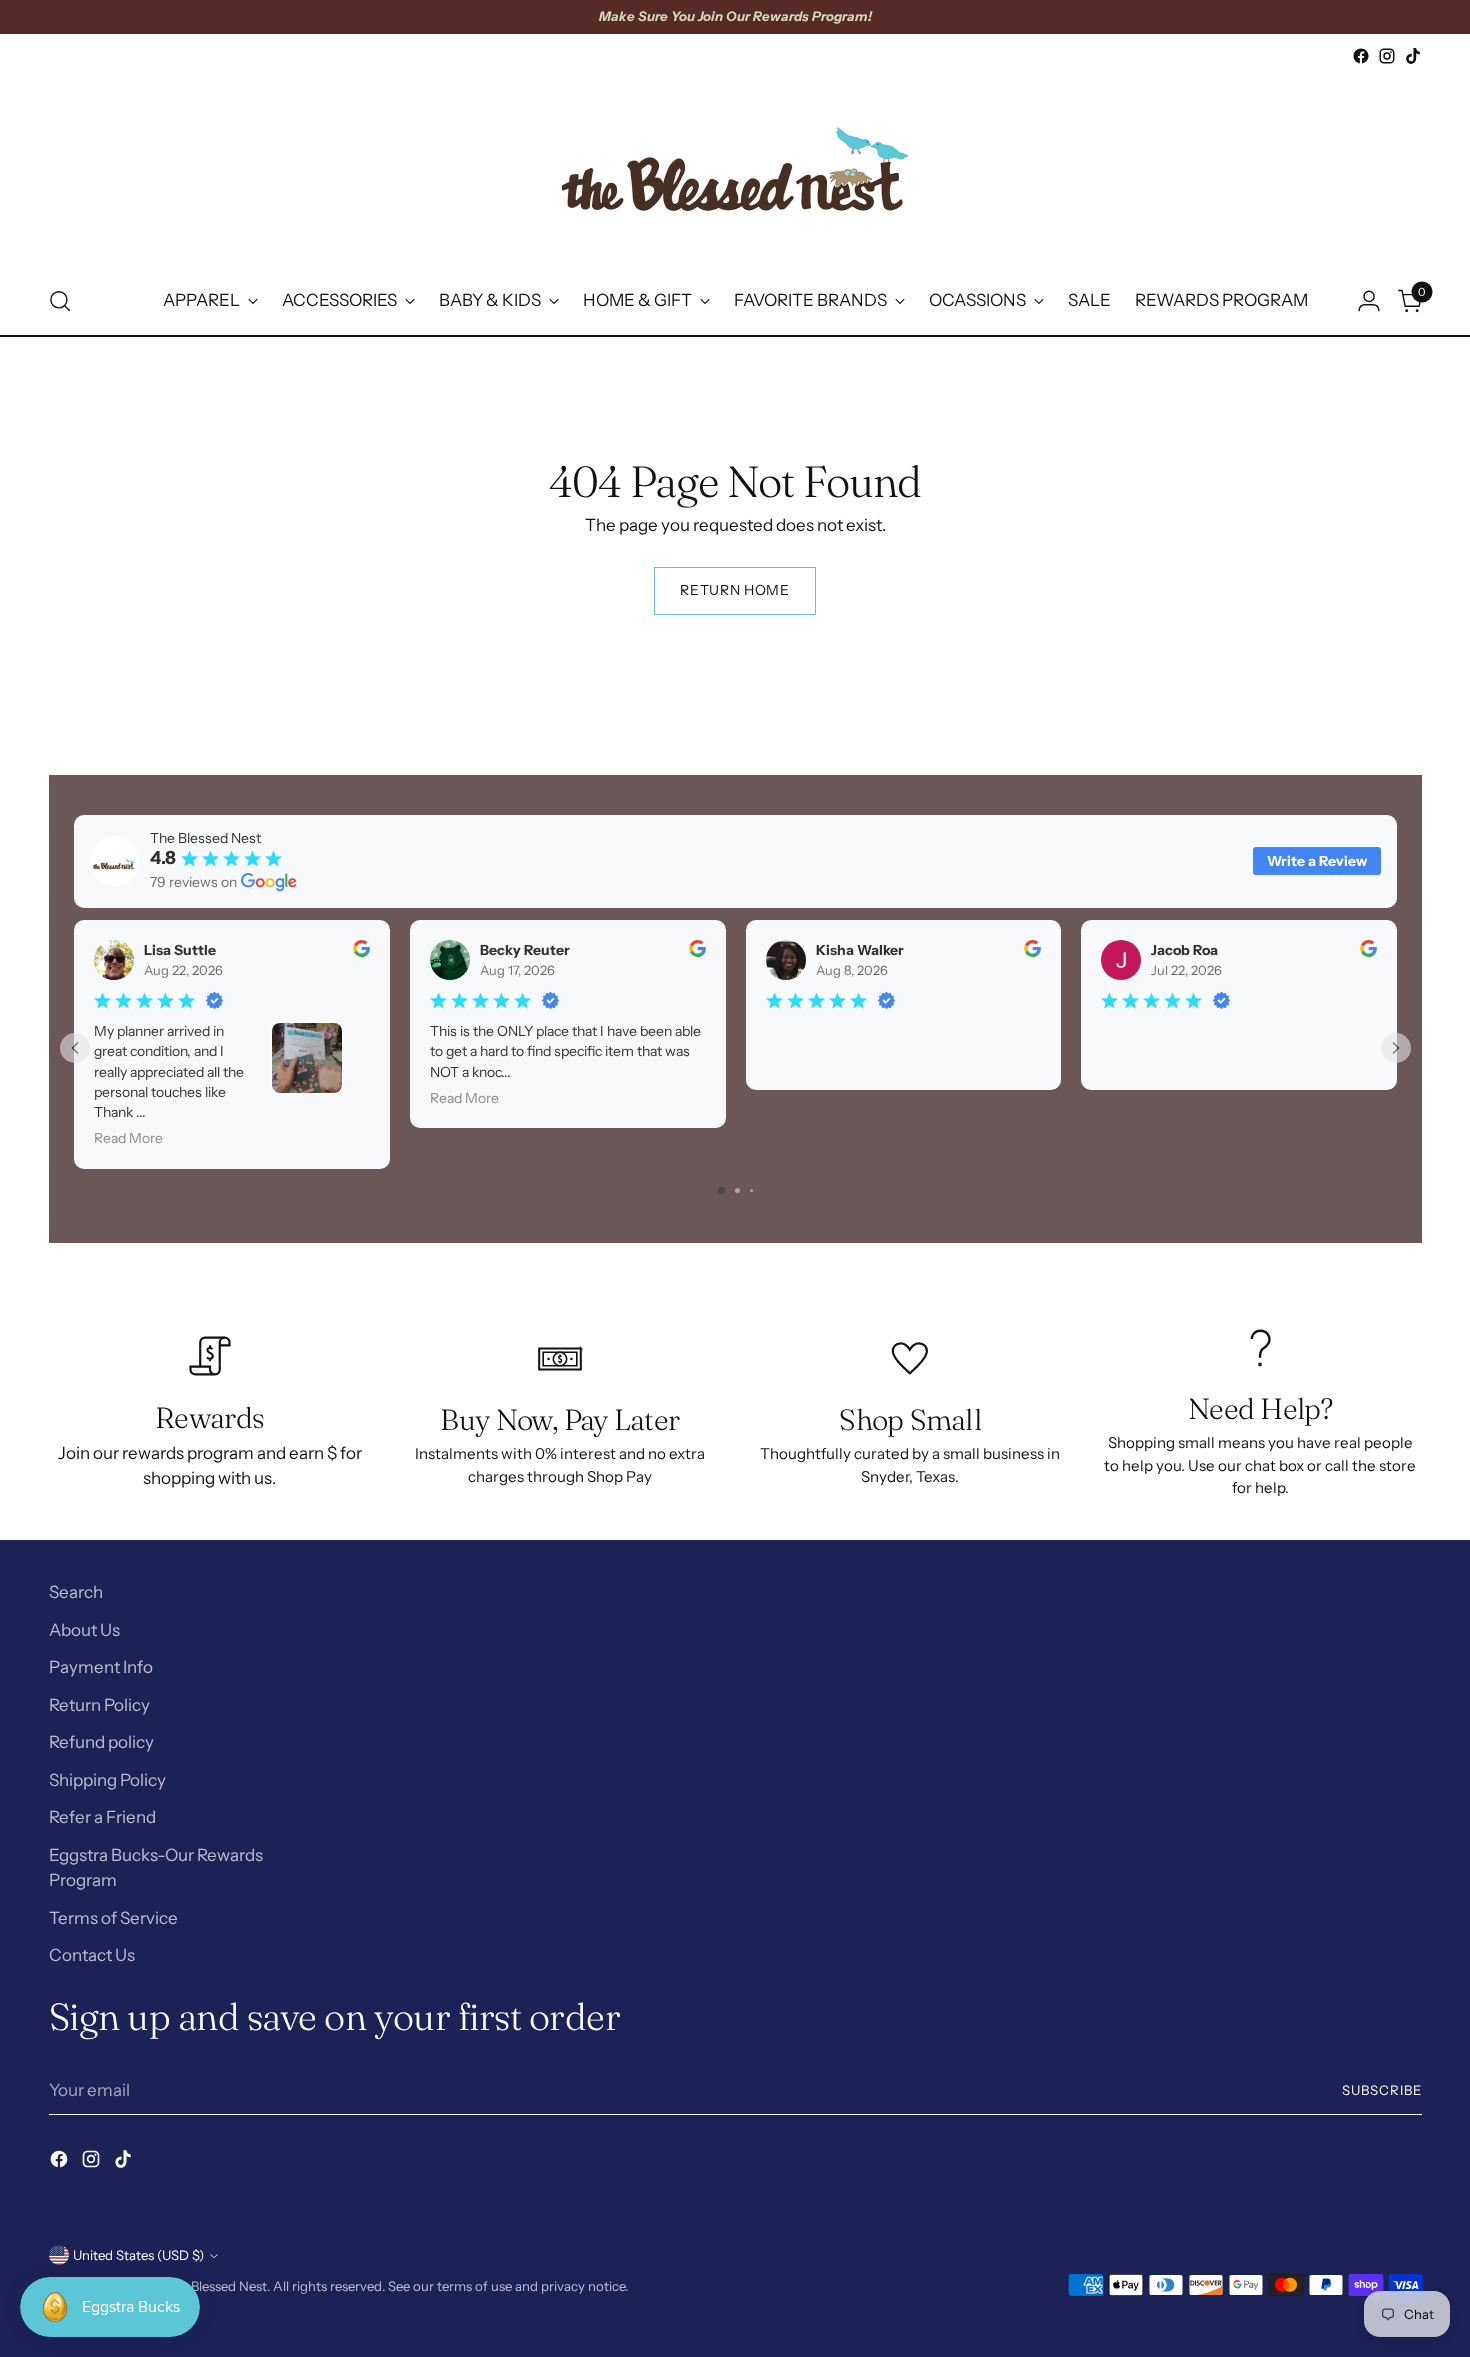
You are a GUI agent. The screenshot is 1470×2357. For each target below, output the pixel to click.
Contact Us (92, 1955)
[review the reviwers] (360, 952)
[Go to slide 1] (721, 1190)
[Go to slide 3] (751, 1190)
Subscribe (1382, 2090)
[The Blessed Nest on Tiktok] (1413, 56)
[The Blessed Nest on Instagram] (1387, 56)
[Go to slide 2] (737, 1190)
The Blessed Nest (215, 2286)
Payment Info (101, 1667)
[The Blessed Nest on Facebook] (1361, 56)
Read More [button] (128, 1138)
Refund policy (101, 1742)
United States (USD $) (138, 2255)
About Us (84, 1630)
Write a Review (1317, 861)
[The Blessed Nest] (735, 168)
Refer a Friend (102, 1817)
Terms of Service (113, 1918)
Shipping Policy (107, 1780)
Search (76, 1592)
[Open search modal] (60, 301)
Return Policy (99, 1705)
